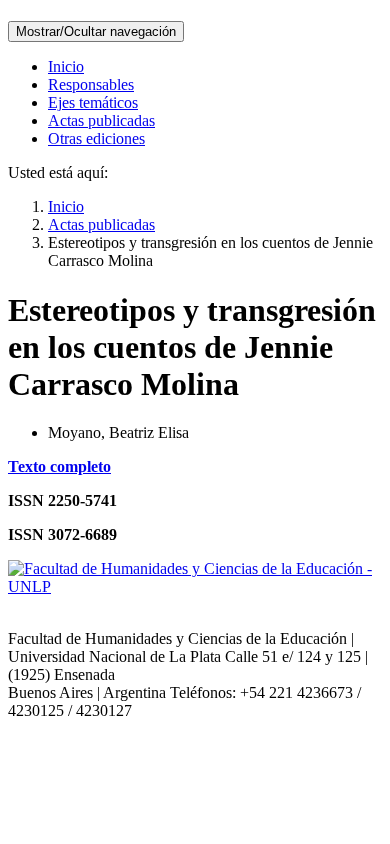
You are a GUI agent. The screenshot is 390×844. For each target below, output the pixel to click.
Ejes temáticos (93, 102)
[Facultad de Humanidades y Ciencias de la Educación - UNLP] (195, 586)
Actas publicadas (101, 120)
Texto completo (59, 466)
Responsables (91, 84)
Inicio (66, 66)
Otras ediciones (96, 138)
